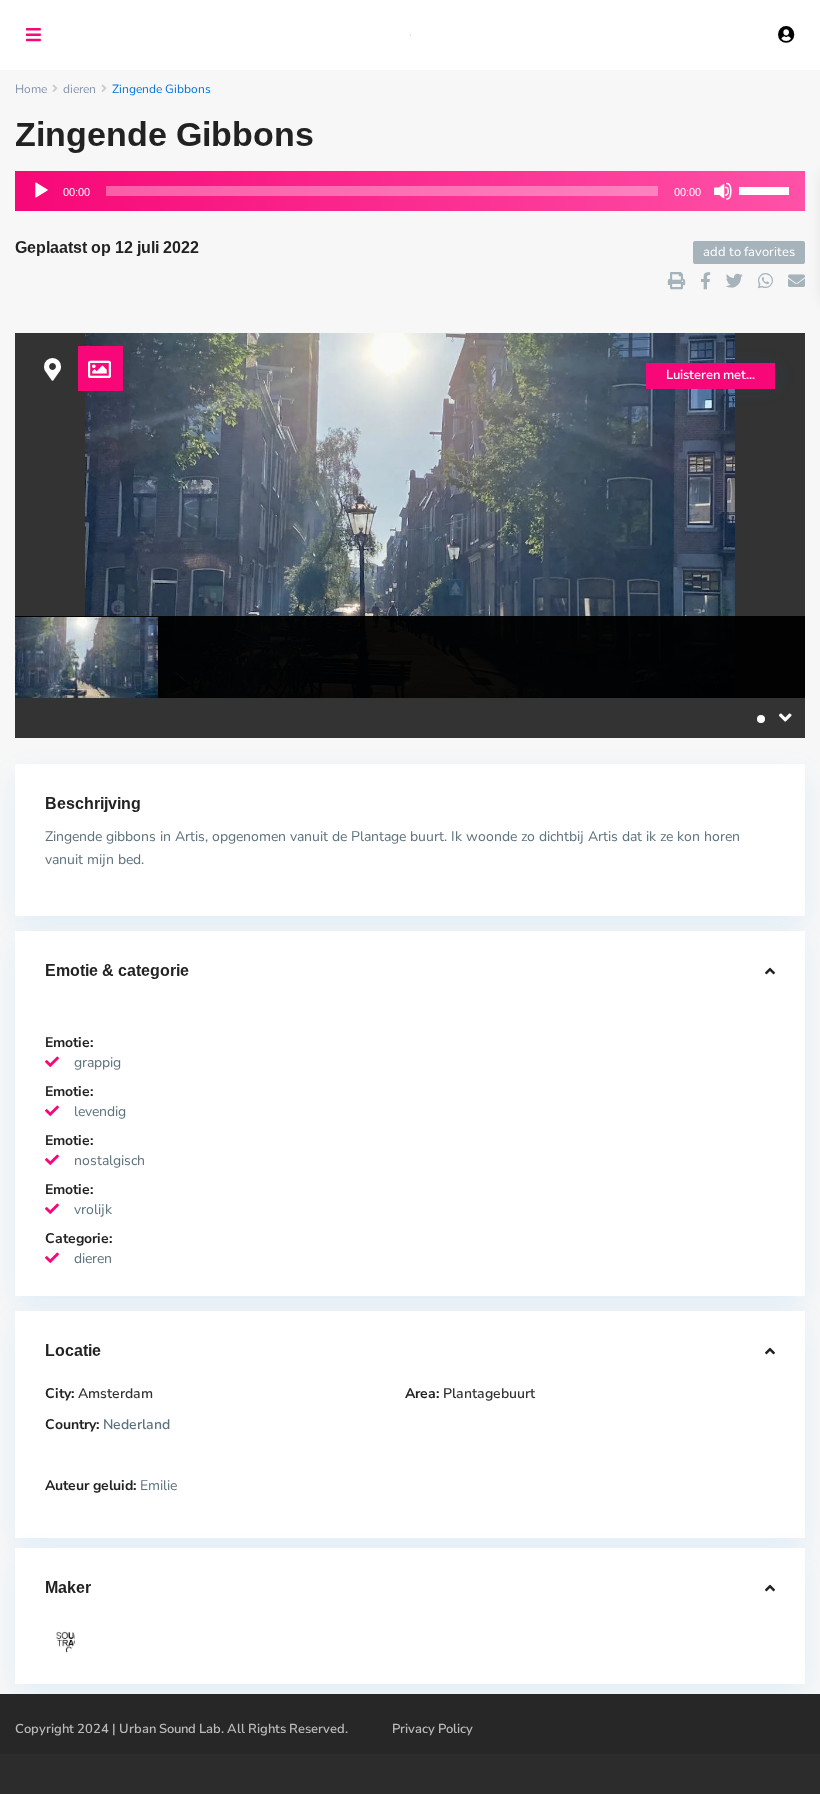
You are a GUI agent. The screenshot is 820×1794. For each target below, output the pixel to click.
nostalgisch (109, 1160)
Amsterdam (115, 1393)
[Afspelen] (41, 191)
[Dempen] (723, 191)
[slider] (767, 189)
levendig (100, 1111)
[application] (410, 191)
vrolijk (93, 1209)
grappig (97, 1062)
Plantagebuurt (489, 1393)
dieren (93, 1258)
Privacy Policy (432, 1729)
